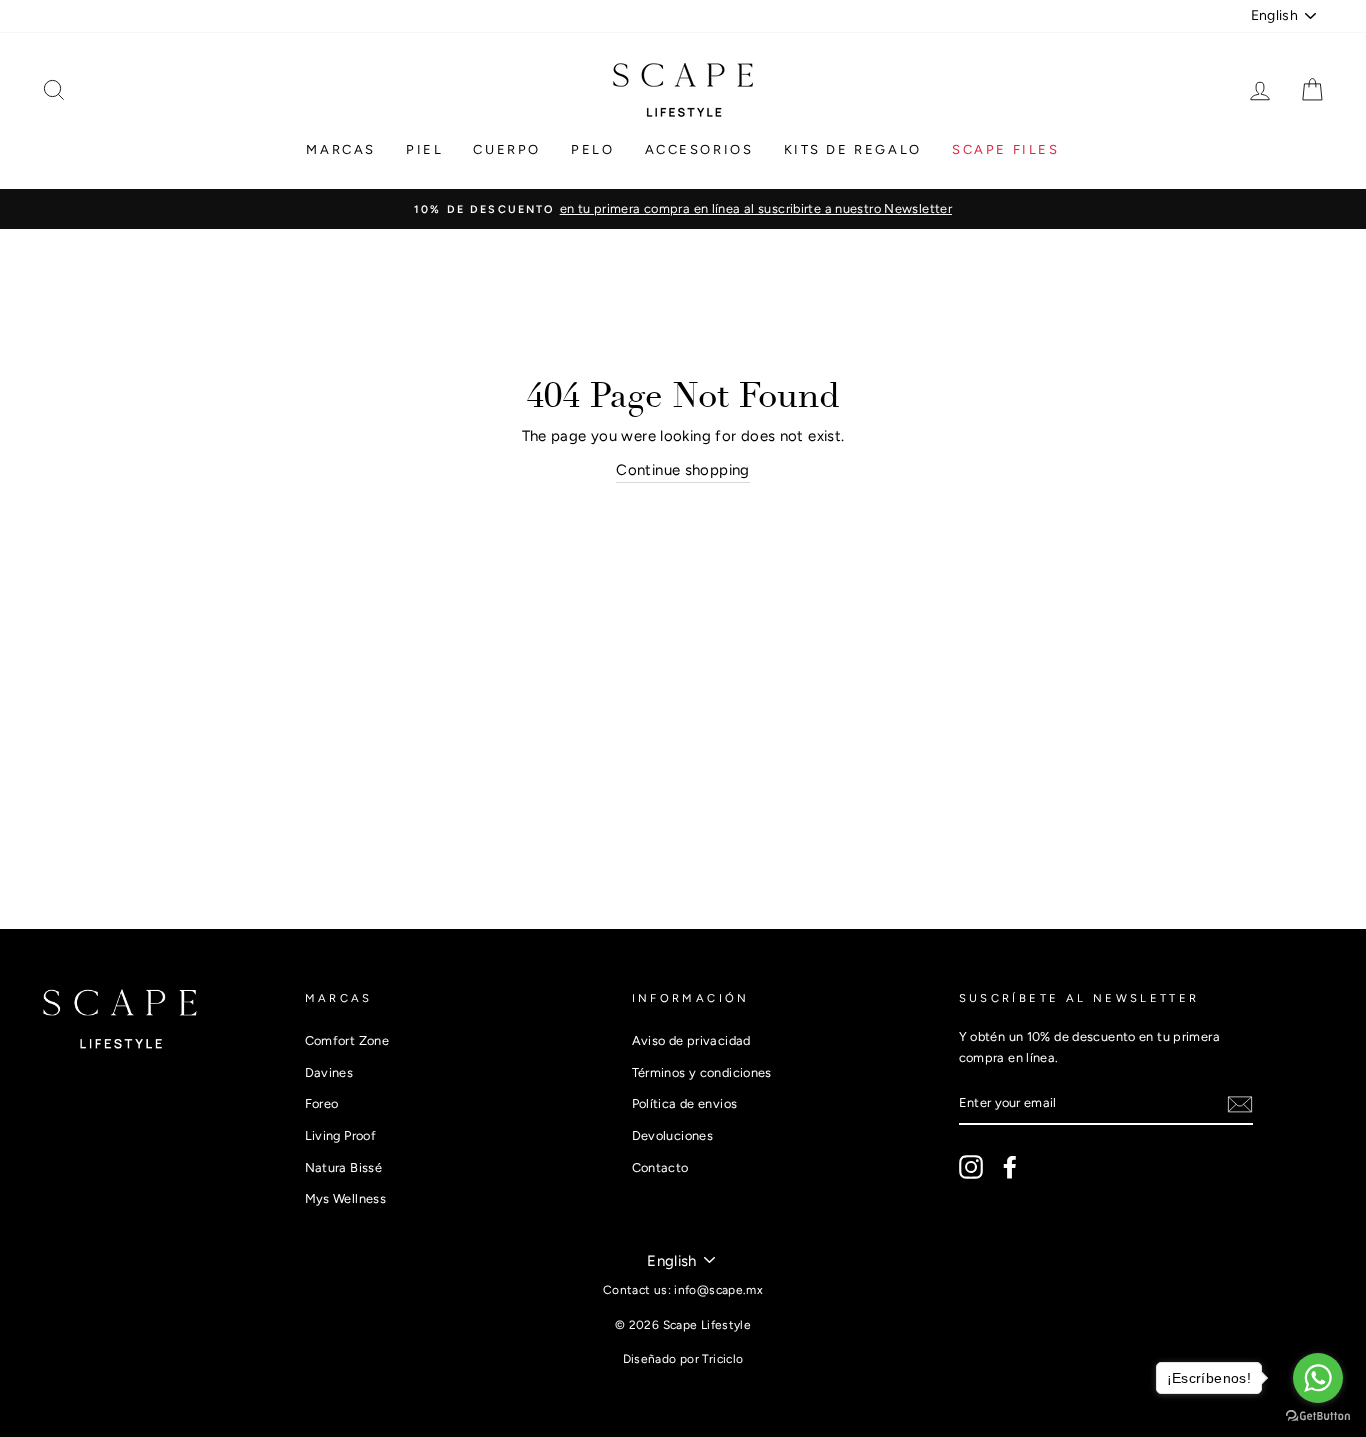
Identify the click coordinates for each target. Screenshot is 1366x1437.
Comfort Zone (347, 1040)
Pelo (592, 149)
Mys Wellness (346, 1198)
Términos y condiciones (702, 1072)
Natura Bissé (344, 1167)
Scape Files (1006, 149)
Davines (329, 1072)
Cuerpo (507, 149)
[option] (683, 209)
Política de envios (685, 1103)
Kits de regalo (853, 149)
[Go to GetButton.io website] (1318, 1416)
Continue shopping (682, 470)
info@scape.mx (718, 1290)
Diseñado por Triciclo (683, 1359)
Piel (424, 149)
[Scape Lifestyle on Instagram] (971, 1167)
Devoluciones (673, 1135)
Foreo (322, 1103)
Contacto (660, 1167)
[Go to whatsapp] (1318, 1378)
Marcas (341, 149)
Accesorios (699, 149)
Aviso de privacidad (691, 1040)
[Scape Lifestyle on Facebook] (1010, 1167)
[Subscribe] (1240, 1104)
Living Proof (341, 1135)
